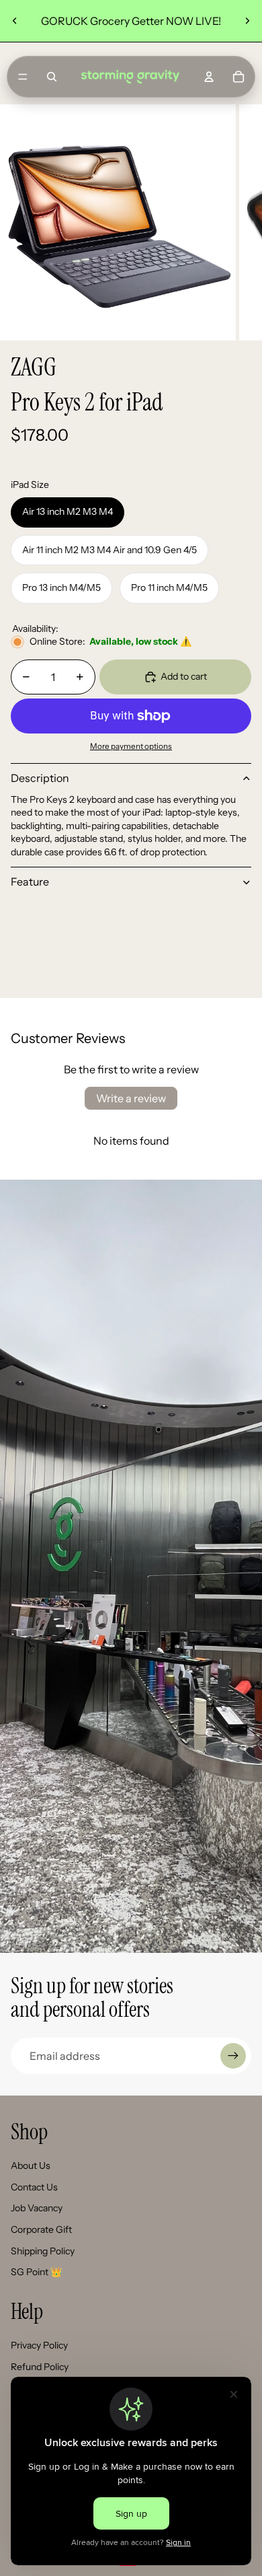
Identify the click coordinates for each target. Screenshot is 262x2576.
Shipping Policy (43, 2251)
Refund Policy (40, 2367)
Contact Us (34, 2187)
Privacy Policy (39, 2345)
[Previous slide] (15, 21)
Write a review (131, 1098)
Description (40, 778)
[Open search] (52, 77)
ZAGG (34, 367)
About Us (31, 2166)
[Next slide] (247, 21)
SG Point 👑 (36, 2272)
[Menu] (23, 77)
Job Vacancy (37, 2208)
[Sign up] (233, 2056)
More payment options (131, 746)
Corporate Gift (41, 2229)
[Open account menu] (209, 77)
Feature (30, 882)
